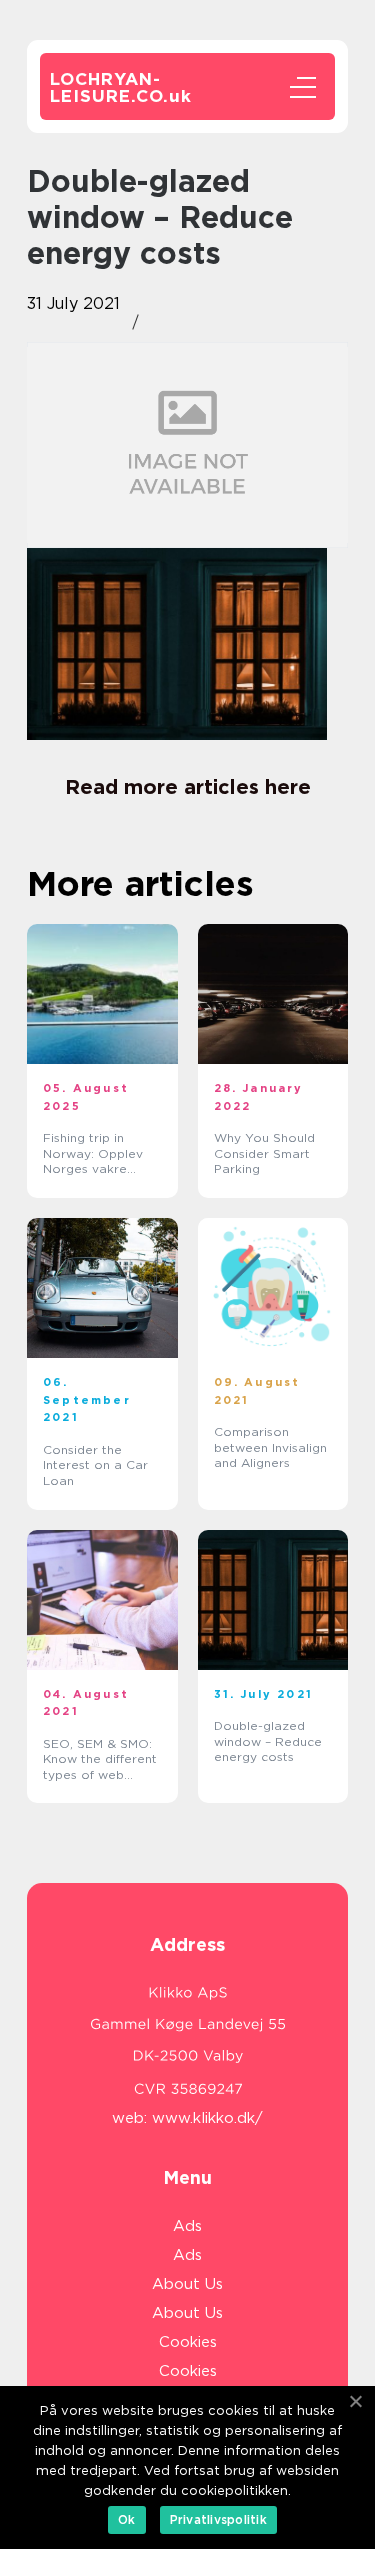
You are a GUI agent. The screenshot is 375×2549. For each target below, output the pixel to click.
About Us (187, 2284)
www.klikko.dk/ (207, 2118)
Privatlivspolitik (218, 2519)
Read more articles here (188, 787)
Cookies (188, 2342)
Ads (187, 2226)
